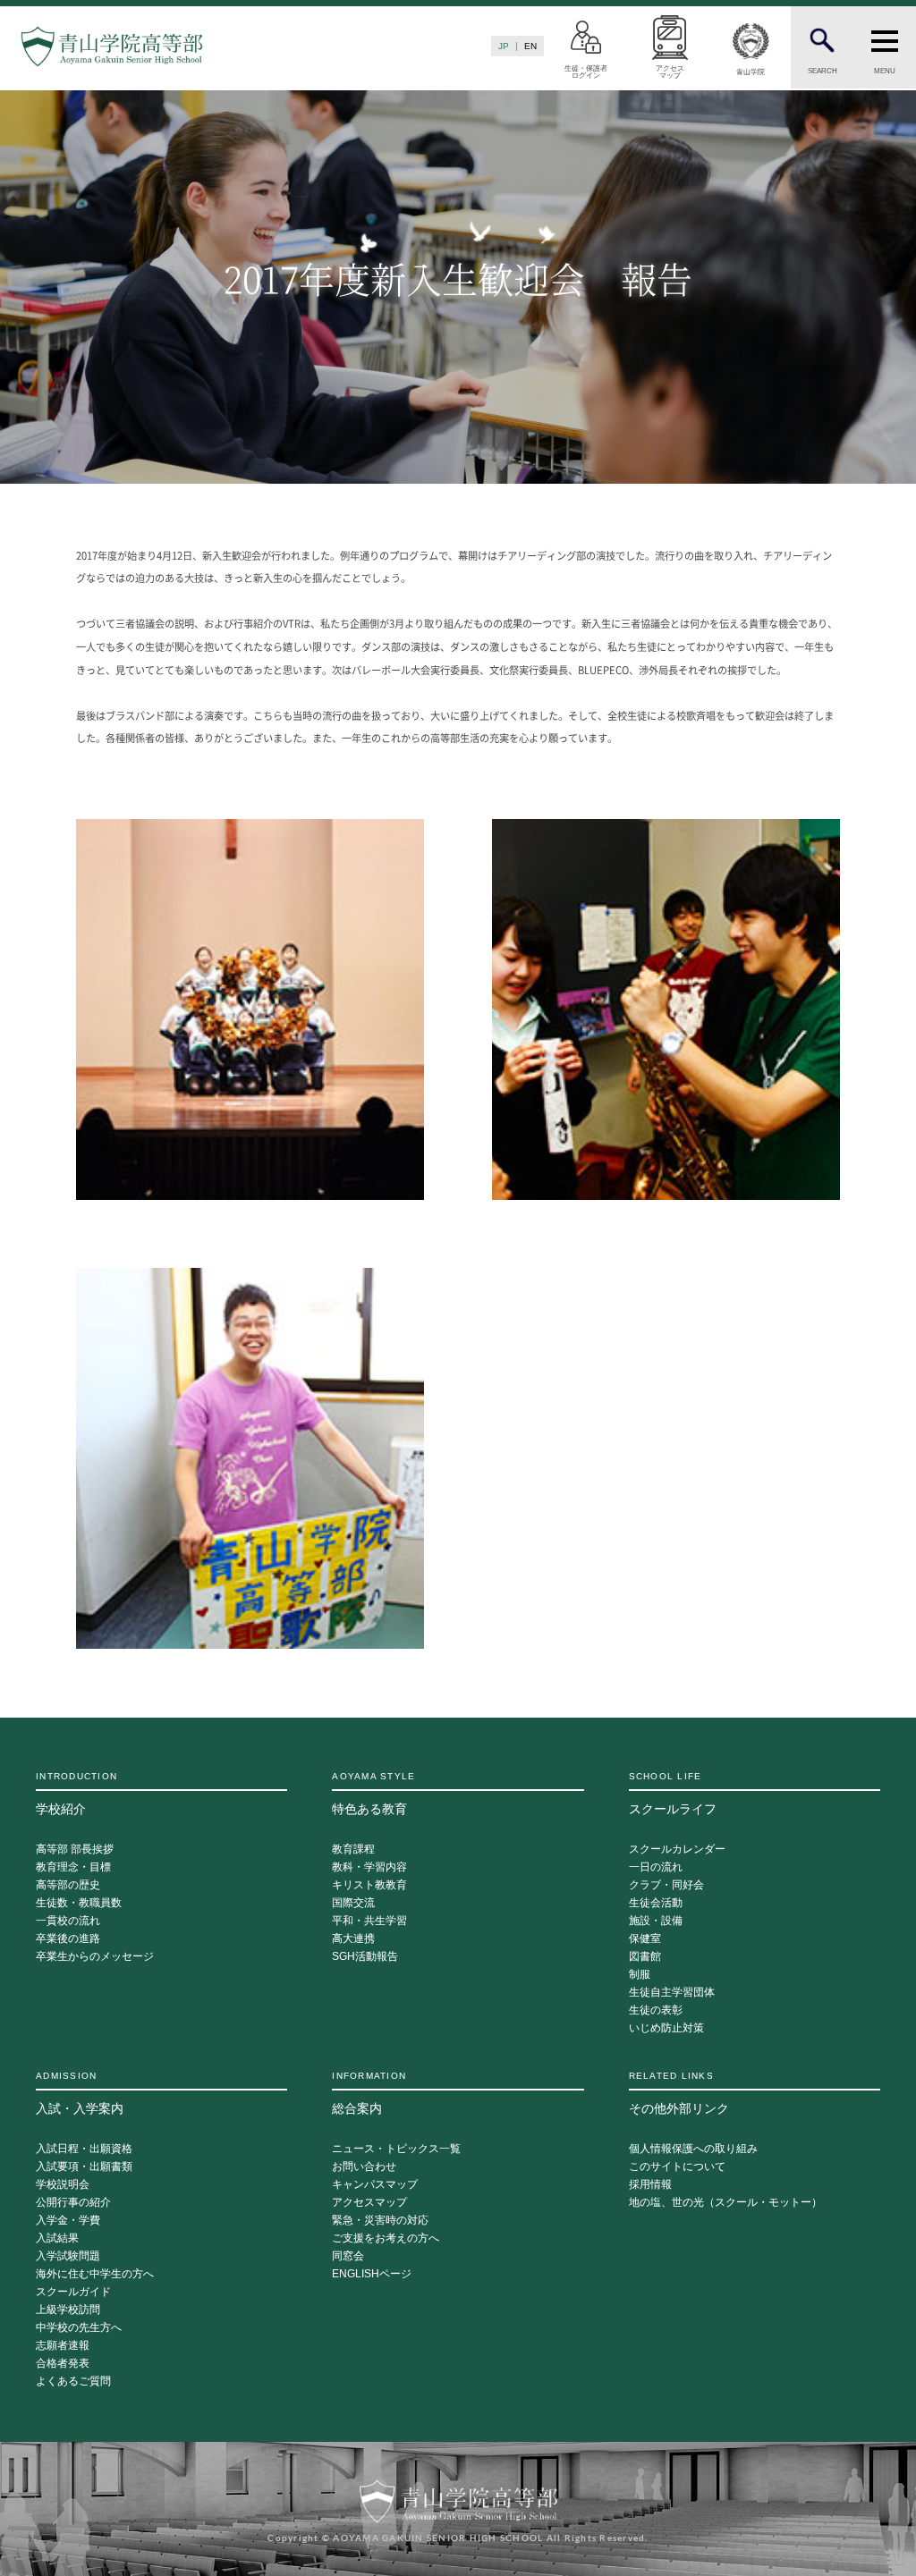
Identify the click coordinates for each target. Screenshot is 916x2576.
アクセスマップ (369, 2203)
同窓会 (348, 2256)
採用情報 (650, 2185)
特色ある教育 (373, 1794)
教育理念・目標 (73, 1867)
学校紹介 (76, 1794)
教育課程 (353, 1850)
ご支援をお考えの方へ (386, 2238)
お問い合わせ (364, 2167)
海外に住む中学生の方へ (95, 2274)
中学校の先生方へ (79, 2328)
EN (530, 46)
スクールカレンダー (677, 1850)
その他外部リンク (679, 2093)
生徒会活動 (656, 1903)
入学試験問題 (68, 2256)
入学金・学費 (68, 2221)
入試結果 (57, 2238)
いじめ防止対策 (666, 2028)
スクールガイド (73, 2292)
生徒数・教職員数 (79, 1903)
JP (504, 46)
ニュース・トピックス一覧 (396, 2149)
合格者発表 (63, 2364)
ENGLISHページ (372, 2274)
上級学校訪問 (68, 2310)
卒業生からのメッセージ (95, 1957)
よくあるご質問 (73, 2382)
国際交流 (353, 1903)
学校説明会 (63, 2185)
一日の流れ (656, 1867)
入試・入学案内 (80, 2093)
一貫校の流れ (68, 1921)
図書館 (645, 1957)
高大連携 (353, 1939)
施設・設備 (656, 1921)
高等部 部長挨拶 (75, 1850)
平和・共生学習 (369, 1921)
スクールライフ (673, 1794)
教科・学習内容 (369, 1867)
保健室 (645, 1939)
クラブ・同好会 (666, 1885)
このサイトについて (677, 2167)
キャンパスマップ (375, 2185)
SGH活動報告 (365, 1957)
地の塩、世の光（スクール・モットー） (725, 2203)
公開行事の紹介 (73, 2203)
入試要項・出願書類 (84, 2167)
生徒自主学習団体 (672, 1993)
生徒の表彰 (656, 2010)
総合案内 (369, 2093)
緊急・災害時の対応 (380, 2221)
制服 (640, 1975)
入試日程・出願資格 (84, 2149)
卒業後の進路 (68, 1939)
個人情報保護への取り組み (693, 2149)
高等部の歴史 (68, 1885)
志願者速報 (63, 2346)
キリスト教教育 (369, 1885)
